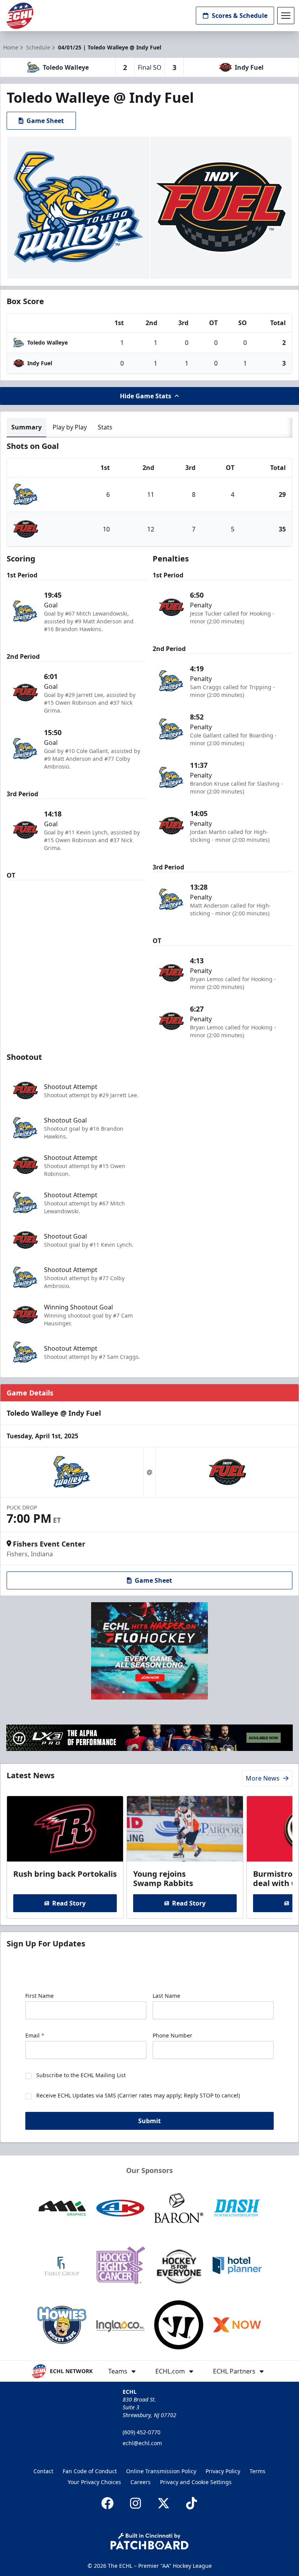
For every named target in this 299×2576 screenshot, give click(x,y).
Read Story (69, 1903)
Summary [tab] (26, 427)
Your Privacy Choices (94, 2482)
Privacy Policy (223, 2471)
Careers (141, 2482)
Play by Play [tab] (70, 427)
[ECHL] (20, 16)
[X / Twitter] (164, 2503)
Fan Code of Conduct (90, 2471)
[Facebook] (107, 2503)
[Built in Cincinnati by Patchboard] (149, 2541)
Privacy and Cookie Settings (196, 2482)
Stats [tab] (105, 427)
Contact (43, 2471)
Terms (258, 2471)
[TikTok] (192, 2503)
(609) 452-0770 (142, 2432)
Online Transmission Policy (161, 2471)
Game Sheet (45, 121)
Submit (149, 2121)
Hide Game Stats (146, 396)
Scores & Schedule (240, 16)
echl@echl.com (142, 2443)
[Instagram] (135, 2503)
